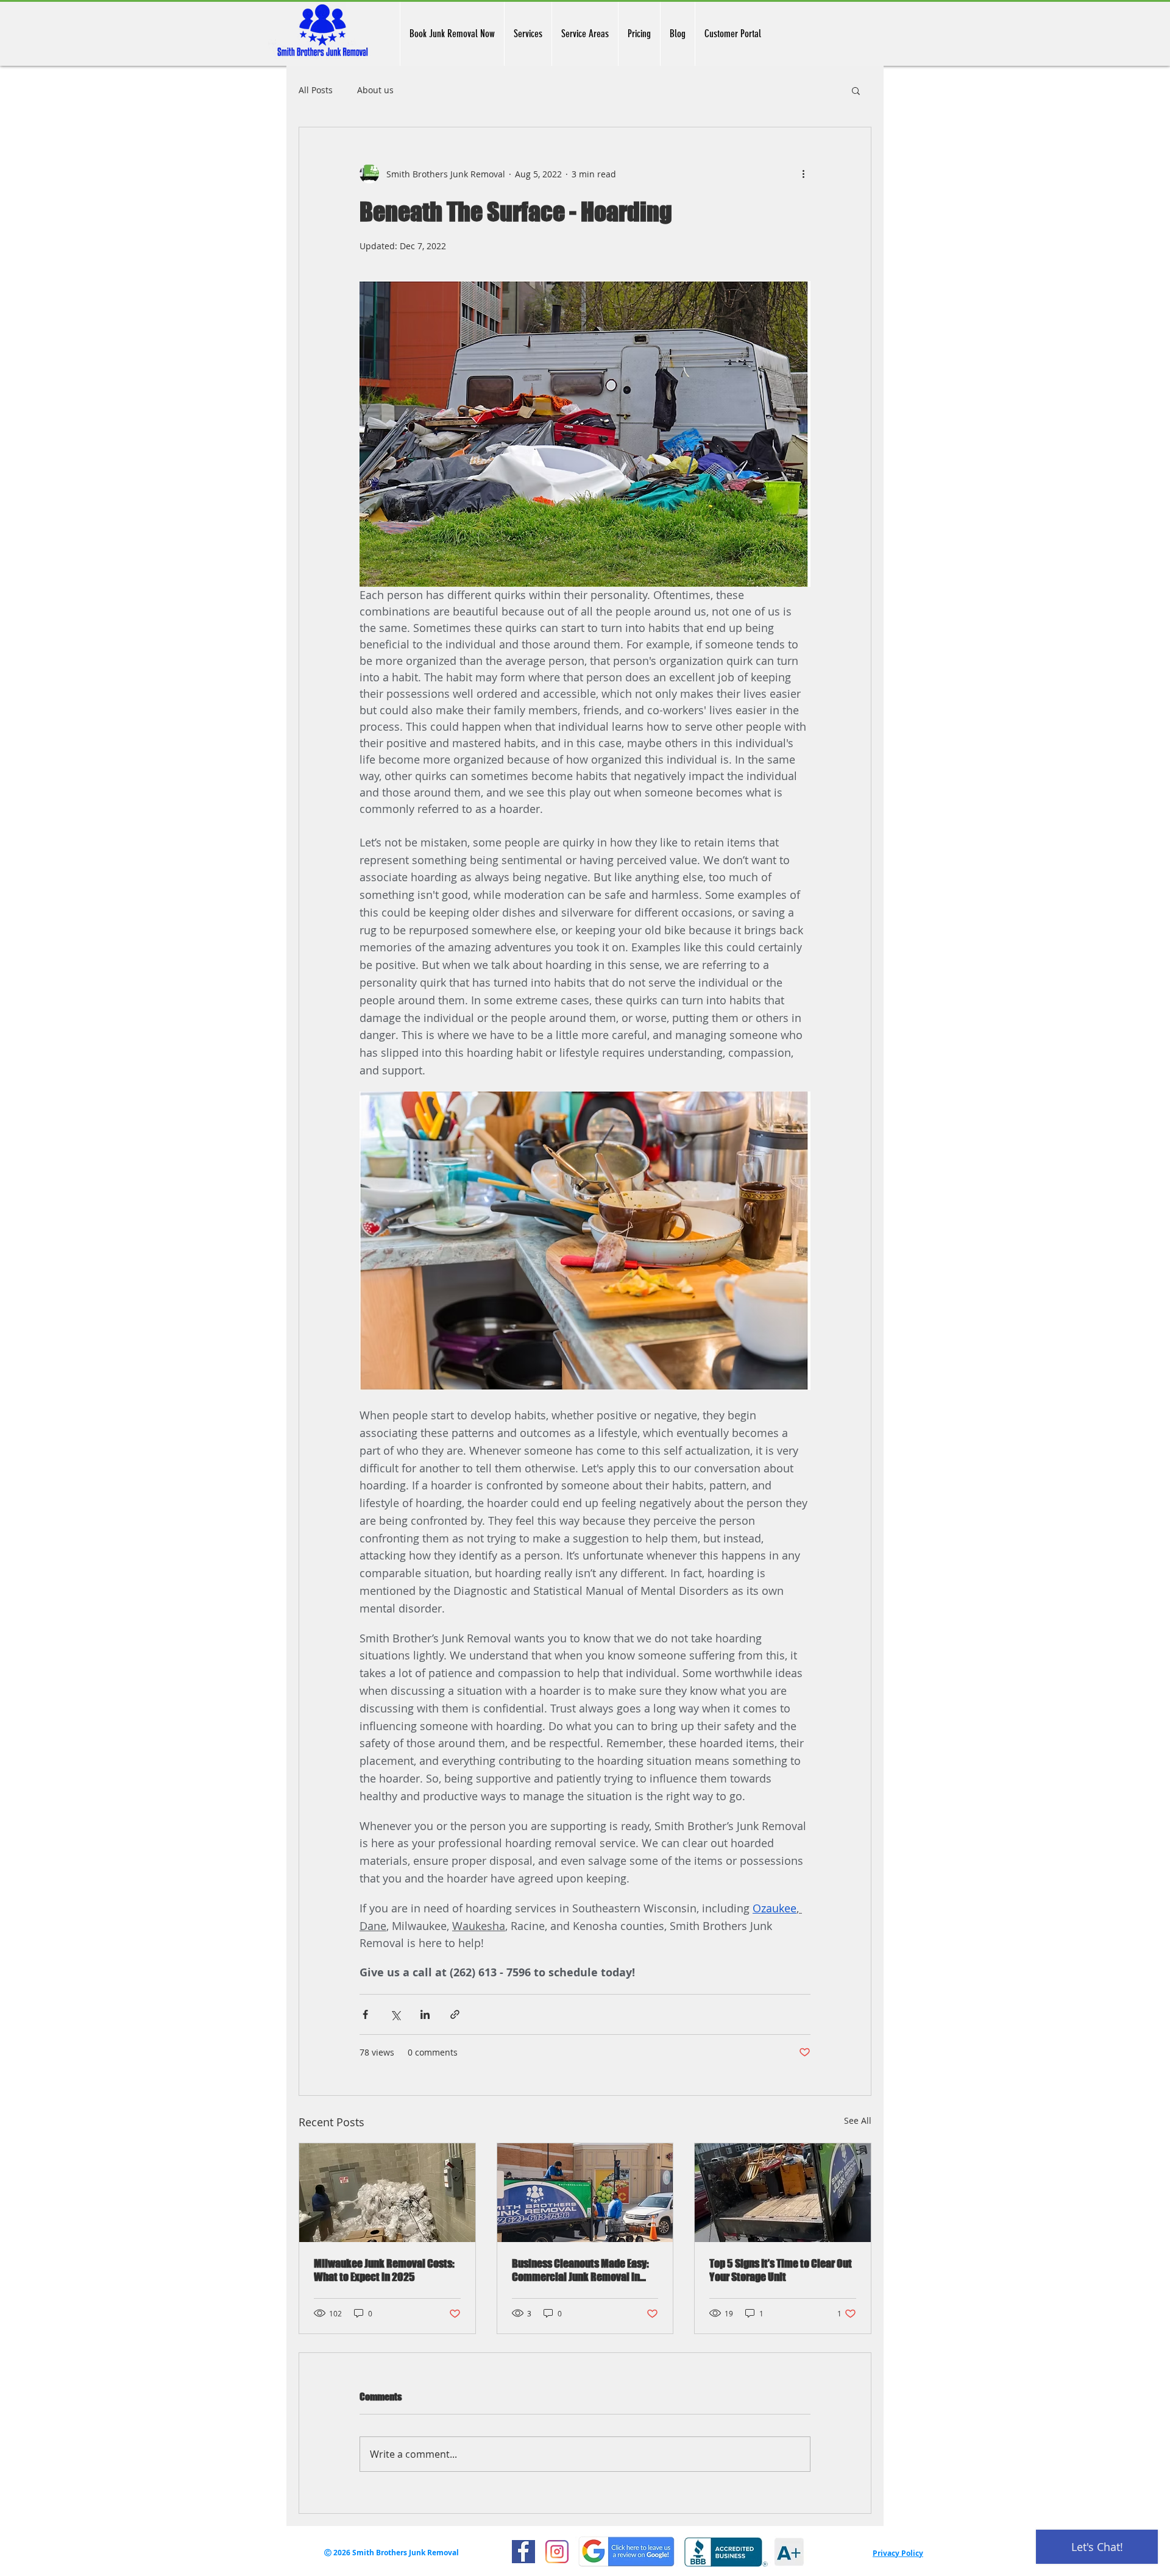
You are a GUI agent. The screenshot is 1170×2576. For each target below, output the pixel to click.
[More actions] (803, 174)
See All (858, 2120)
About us (375, 90)
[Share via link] (455, 2014)
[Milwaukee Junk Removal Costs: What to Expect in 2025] (387, 2193)
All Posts (316, 90)
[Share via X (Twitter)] (395, 2014)
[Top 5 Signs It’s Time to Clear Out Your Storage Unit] (783, 2193)
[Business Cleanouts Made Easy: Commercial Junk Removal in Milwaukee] (585, 2193)
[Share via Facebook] (365, 2014)
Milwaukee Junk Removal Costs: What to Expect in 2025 (384, 2270)
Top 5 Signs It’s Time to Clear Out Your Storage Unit (781, 2270)
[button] (856, 90)
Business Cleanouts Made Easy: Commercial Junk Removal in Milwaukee (580, 2270)
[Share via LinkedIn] (425, 2014)
